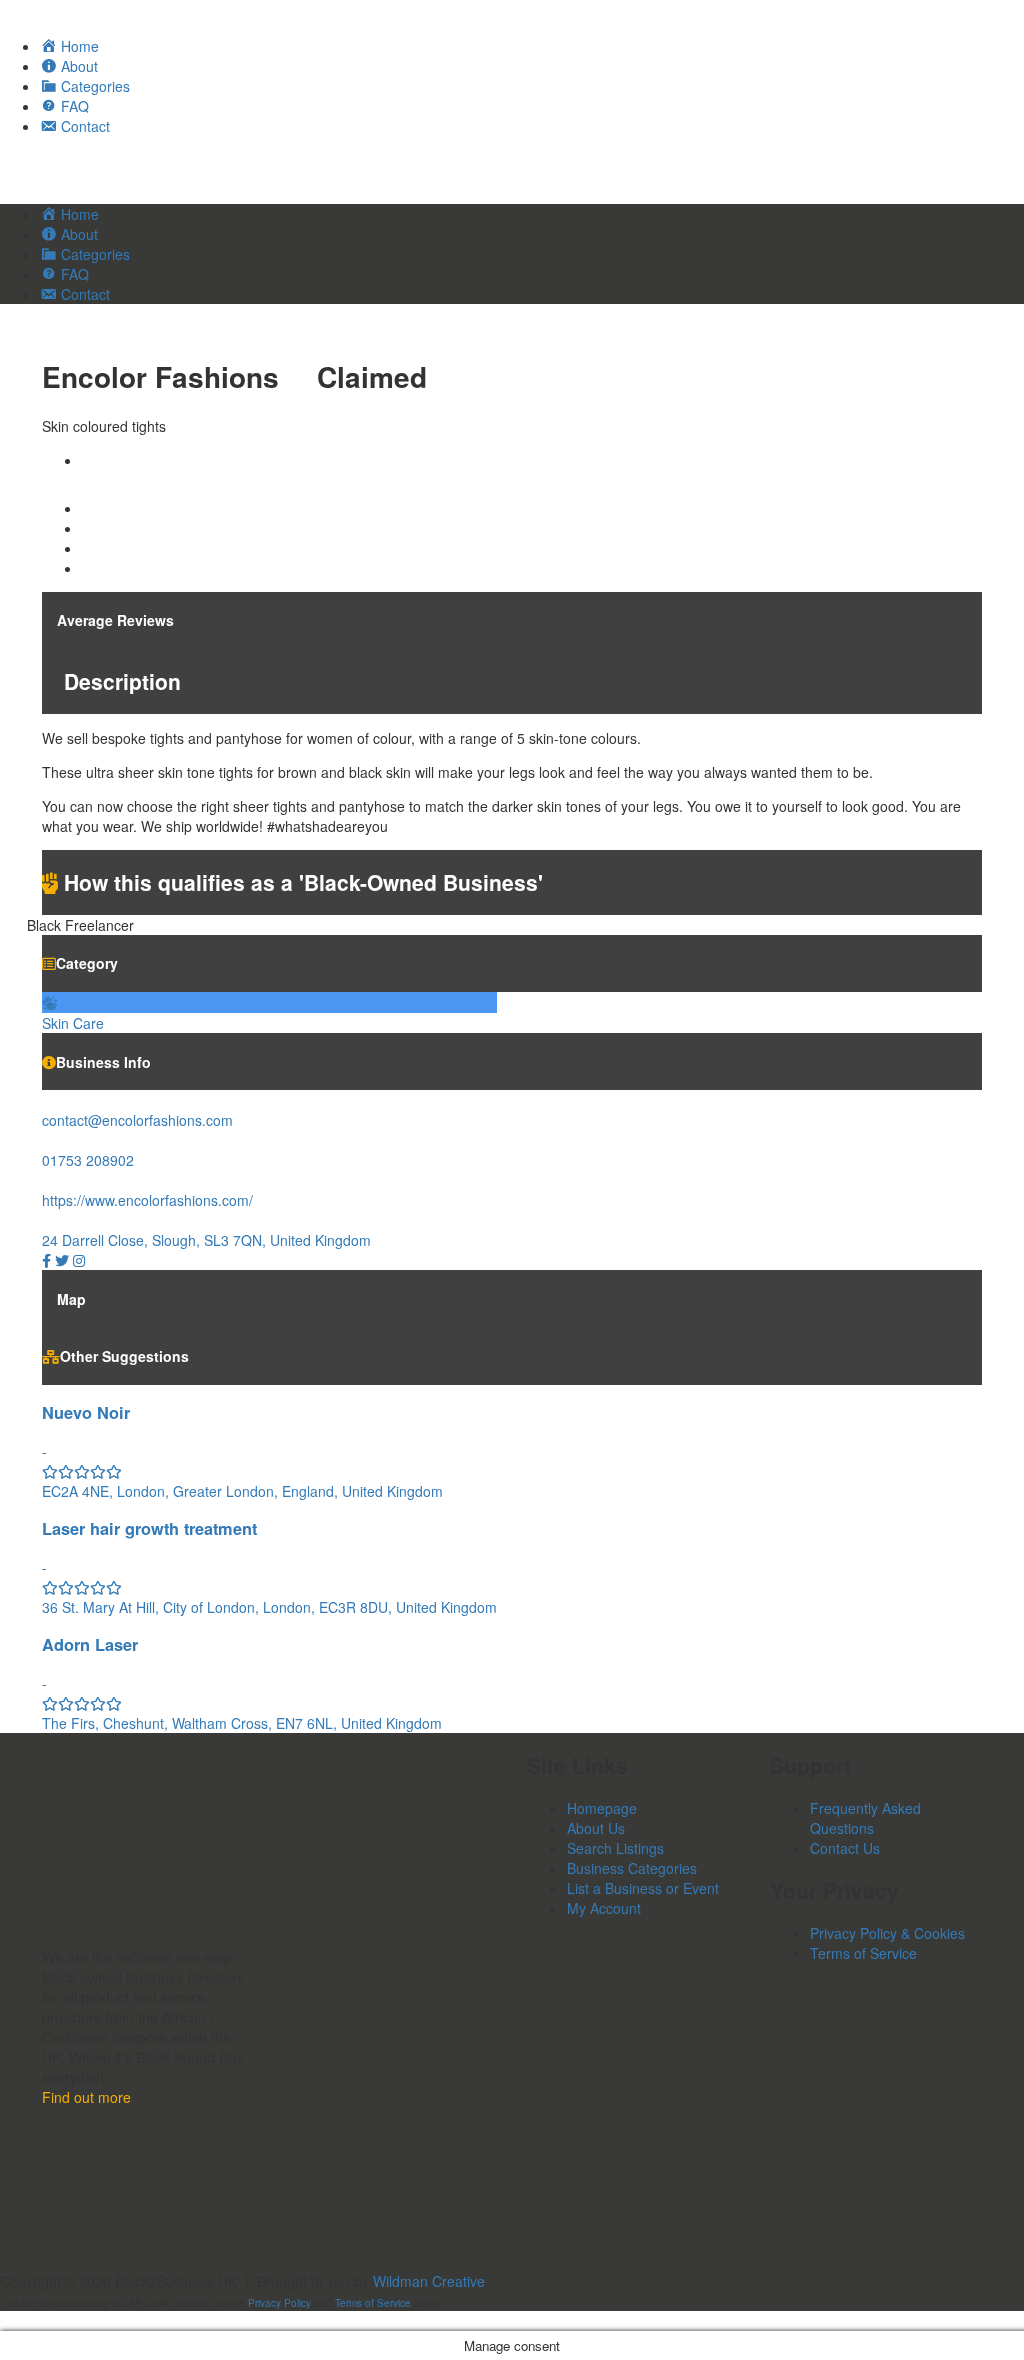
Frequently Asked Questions (865, 1818)
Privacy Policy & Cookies (887, 1933)
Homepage (602, 1808)
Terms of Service (863, 1953)
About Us (596, 1828)
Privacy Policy (279, 2303)
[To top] (5, 2321)
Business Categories (632, 1868)
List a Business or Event (643, 1888)
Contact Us (845, 1848)
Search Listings (615, 1848)
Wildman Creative (429, 2281)
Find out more (86, 2097)
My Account (604, 1908)
